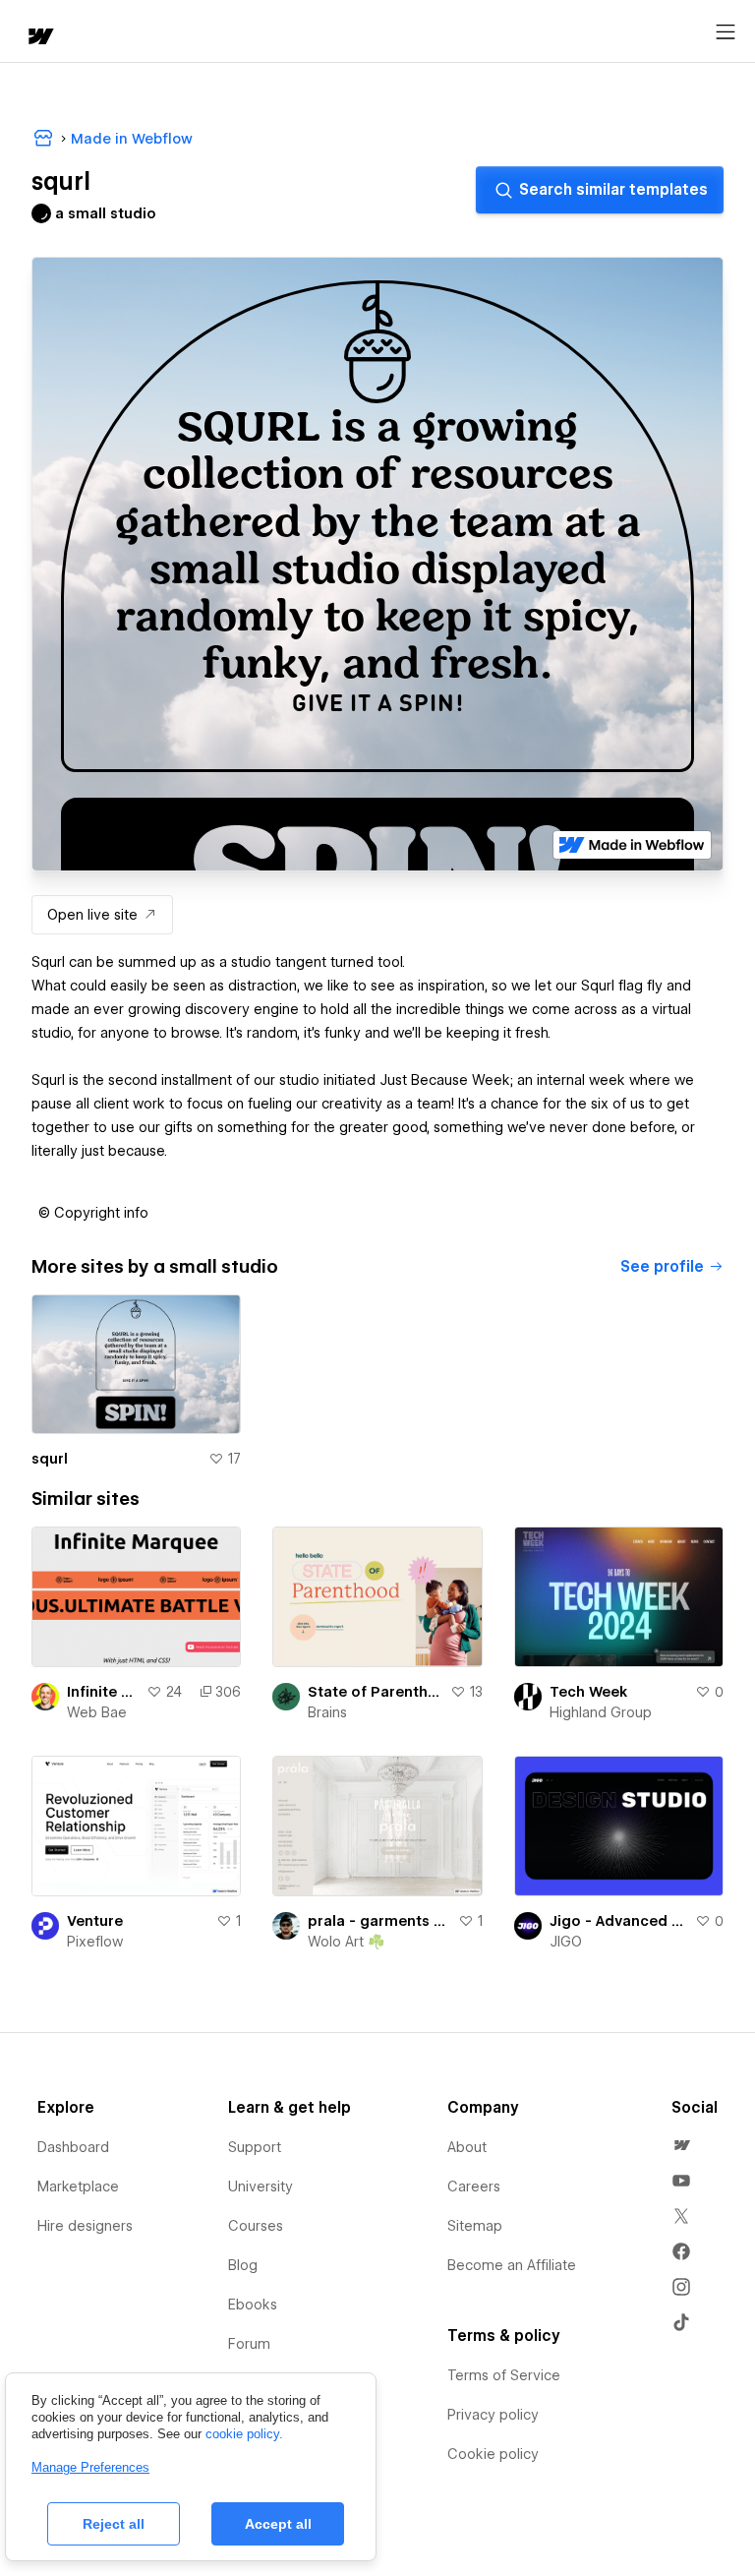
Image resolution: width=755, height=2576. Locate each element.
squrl (50, 1459)
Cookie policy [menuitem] (493, 2454)
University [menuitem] (261, 2187)
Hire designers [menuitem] (85, 2226)
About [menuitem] (467, 2147)
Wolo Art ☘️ (346, 1942)
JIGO (566, 1942)
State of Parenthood (375, 1692)
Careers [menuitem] (474, 2187)
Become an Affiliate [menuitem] (512, 2265)
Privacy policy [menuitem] (493, 2415)
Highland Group (601, 1712)
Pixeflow (95, 1942)
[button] (93, 1213)
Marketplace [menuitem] (78, 2187)
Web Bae (97, 1712)
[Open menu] (726, 32)
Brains (327, 1712)
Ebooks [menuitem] (253, 2305)
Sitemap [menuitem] (475, 2226)
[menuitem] (681, 2145)
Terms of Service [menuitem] (504, 2375)
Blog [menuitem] (243, 2265)
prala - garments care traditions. (378, 1921)
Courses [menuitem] (256, 2226)
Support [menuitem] (255, 2147)
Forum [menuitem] (249, 2344)
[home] (39, 38)
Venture (95, 1921)
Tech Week (588, 1692)
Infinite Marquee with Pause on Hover (103, 1692)
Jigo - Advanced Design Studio (618, 1921)
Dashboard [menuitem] (73, 2147)
